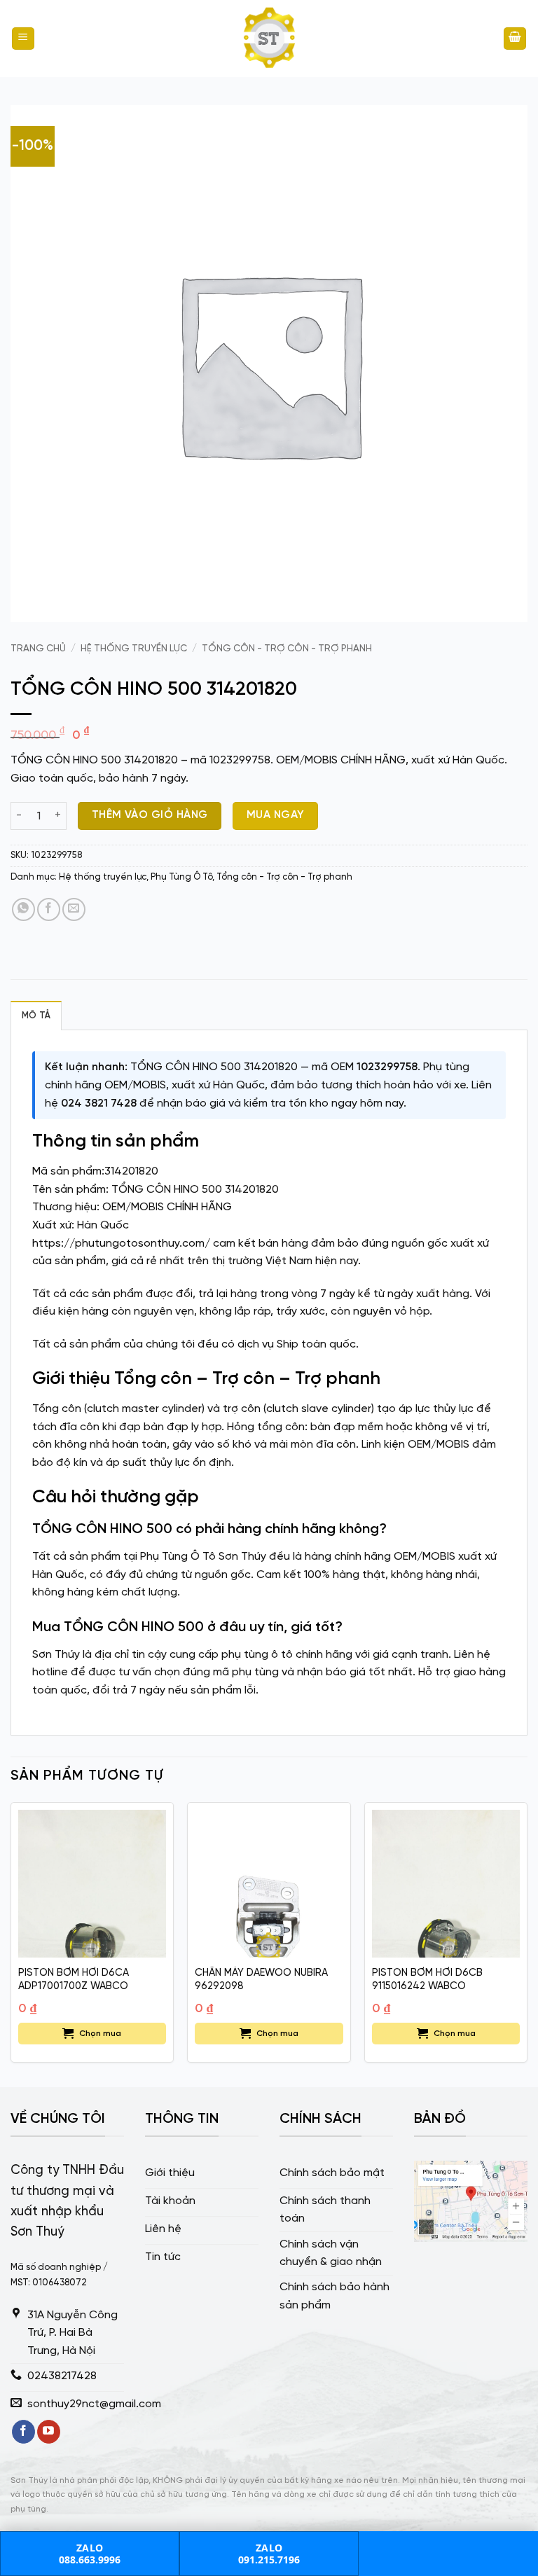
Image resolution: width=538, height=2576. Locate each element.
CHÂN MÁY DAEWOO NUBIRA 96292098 (261, 1980)
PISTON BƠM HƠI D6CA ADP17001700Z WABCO (74, 1980)
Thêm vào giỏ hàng (150, 815)
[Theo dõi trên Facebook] (23, 2432)
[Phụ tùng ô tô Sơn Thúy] (269, 39)
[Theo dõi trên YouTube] (49, 2432)
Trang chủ (38, 649)
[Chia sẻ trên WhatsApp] (23, 909)
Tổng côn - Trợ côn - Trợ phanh (287, 649)
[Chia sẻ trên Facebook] (49, 909)
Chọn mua (100, 2034)
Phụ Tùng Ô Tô (181, 877)
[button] (23, 39)
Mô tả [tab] (36, 1016)
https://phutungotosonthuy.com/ (121, 1244)
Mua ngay (276, 815)
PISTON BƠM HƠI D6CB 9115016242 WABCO (427, 1980)
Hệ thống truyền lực (134, 649)
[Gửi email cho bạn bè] (74, 909)
